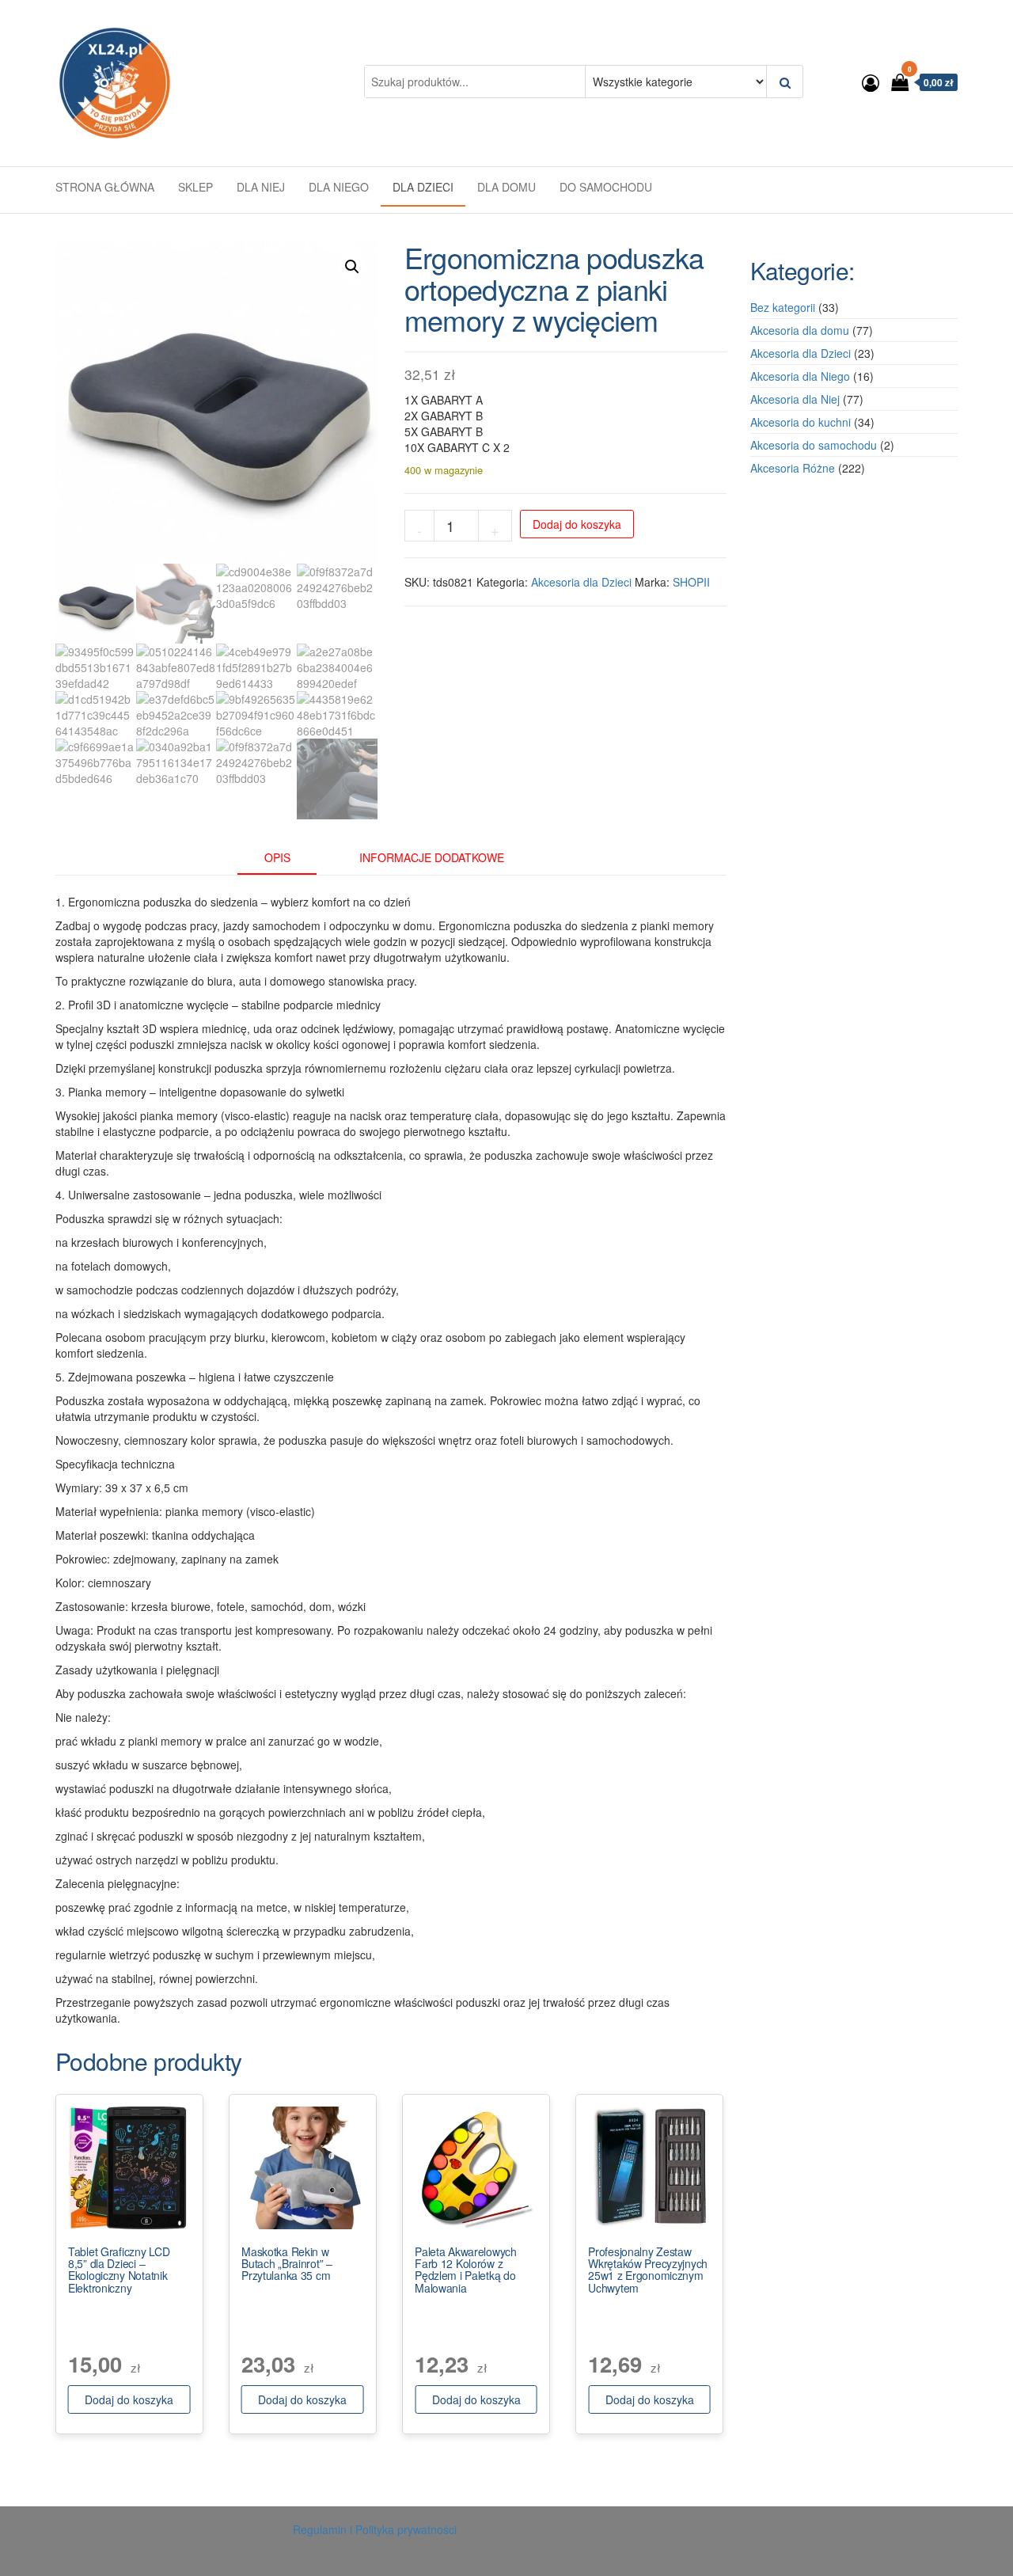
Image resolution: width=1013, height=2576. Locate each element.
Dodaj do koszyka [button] (129, 2399)
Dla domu (506, 187)
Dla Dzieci (423, 187)
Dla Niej (261, 187)
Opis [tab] (277, 857)
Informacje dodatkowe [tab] (432, 857)
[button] (352, 267)
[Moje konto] (871, 82)
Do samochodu (606, 187)
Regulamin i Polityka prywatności (375, 2529)
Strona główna (105, 187)
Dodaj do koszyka (577, 524)
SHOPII (691, 582)
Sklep (195, 187)
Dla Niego (339, 187)
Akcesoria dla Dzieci (581, 582)
